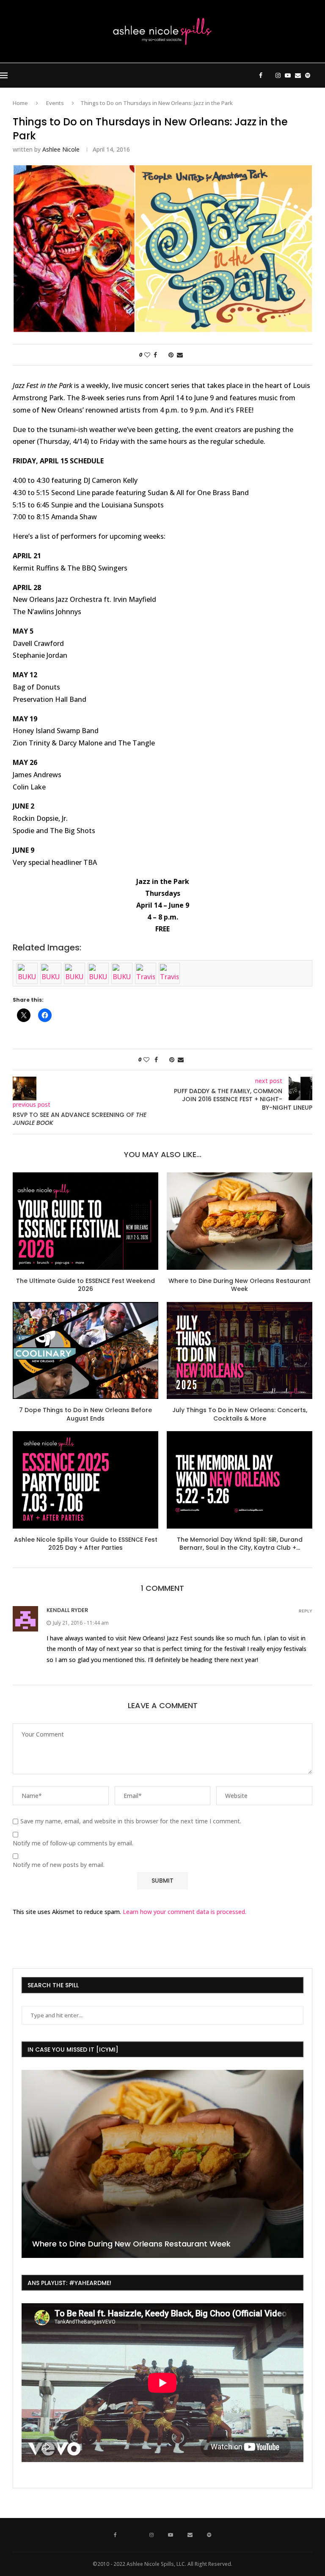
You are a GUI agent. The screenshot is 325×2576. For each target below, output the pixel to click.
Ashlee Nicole (61, 149)
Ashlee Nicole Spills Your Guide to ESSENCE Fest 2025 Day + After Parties (86, 1544)
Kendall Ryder (67, 1610)
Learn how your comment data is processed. (185, 1912)
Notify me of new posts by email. (59, 1865)
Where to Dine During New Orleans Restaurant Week (240, 1285)
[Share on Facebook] (155, 355)
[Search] (321, 75)
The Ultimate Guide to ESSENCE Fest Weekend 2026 (85, 1285)
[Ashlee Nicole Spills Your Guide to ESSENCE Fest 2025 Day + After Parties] (85, 1480)
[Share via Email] (180, 355)
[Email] (298, 75)
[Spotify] (308, 75)
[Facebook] (261, 75)
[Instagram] (278, 75)
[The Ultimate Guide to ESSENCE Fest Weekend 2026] (85, 1221)
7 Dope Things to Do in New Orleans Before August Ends (85, 1414)
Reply (306, 1611)
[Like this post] (147, 355)
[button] (29, 2163)
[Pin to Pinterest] (171, 355)
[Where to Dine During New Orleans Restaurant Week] (240, 1221)
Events (55, 103)
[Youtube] (288, 75)
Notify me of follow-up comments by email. (73, 1843)
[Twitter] (269, 75)
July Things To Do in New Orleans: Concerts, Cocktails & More (240, 1414)
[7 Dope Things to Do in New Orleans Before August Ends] (85, 1350)
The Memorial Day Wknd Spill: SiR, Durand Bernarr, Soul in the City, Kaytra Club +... (240, 1544)
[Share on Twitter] (163, 355)
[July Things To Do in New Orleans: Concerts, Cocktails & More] (240, 1350)
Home (20, 103)
